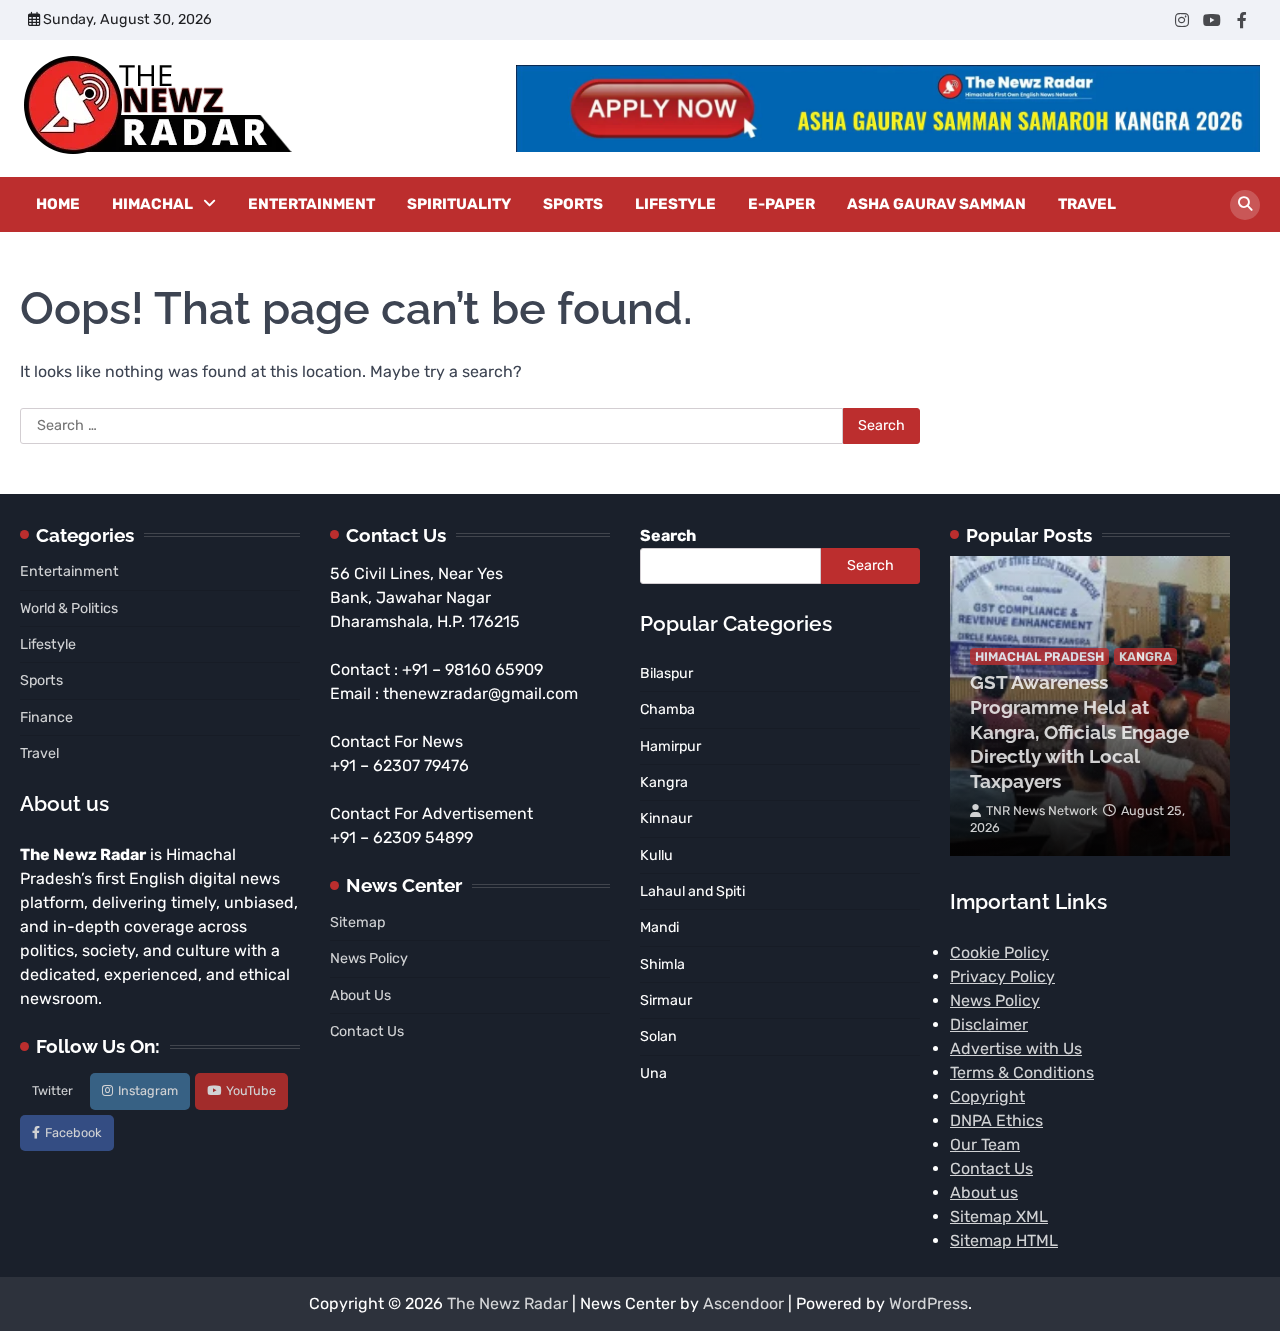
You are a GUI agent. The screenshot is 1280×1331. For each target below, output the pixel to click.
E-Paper (781, 204)
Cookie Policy (999, 952)
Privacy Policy (1002, 976)
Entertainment (311, 204)
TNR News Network (1042, 810)
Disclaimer (989, 1024)
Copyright (987, 1096)
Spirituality (459, 204)
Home (58, 204)
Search (668, 535)
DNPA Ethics (996, 1120)
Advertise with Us (1016, 1048)
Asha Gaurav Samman (936, 204)
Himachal (152, 204)
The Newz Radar (507, 1303)
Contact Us (367, 1031)
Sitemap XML (999, 1216)
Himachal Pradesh (1039, 656)
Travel (1087, 204)
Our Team (985, 1144)
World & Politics (69, 608)
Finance (46, 717)
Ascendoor (743, 1303)
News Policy (369, 958)
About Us (360, 995)
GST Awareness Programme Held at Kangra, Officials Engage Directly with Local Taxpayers (1079, 731)
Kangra (1145, 656)
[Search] (1245, 205)
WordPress (928, 1303)
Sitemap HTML (1004, 1240)
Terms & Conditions (1022, 1072)
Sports (573, 204)
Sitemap (357, 922)
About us (984, 1192)
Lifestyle (675, 204)
